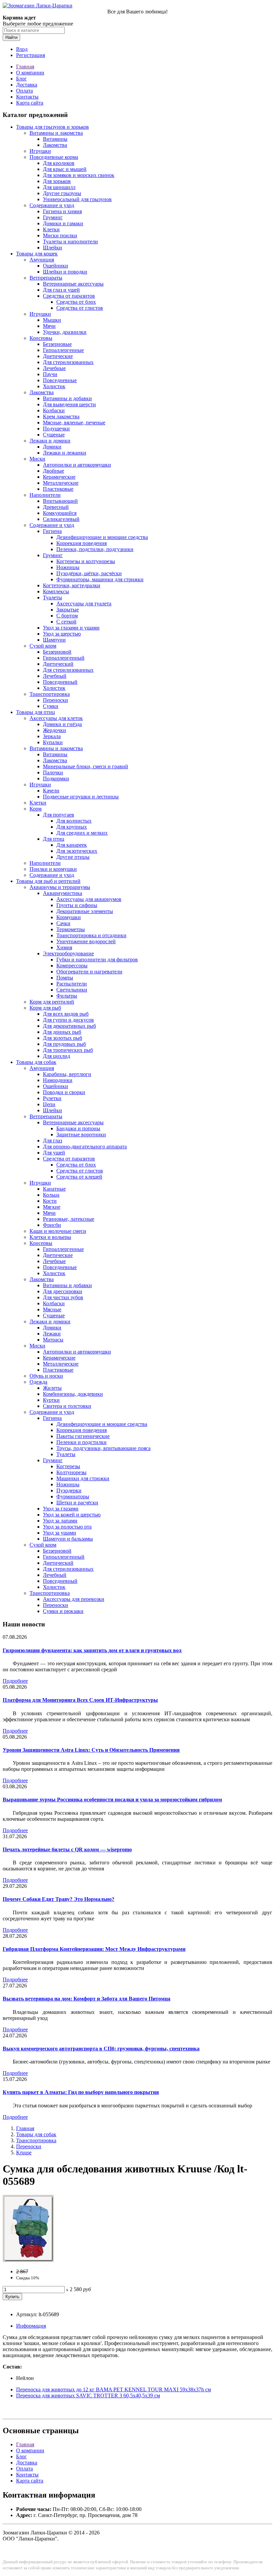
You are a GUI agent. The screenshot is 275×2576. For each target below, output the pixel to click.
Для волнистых (74, 821)
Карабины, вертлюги (67, 1074)
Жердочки (54, 730)
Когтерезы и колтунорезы (86, 561)
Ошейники (56, 266)
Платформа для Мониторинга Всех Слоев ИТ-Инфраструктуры (80, 1700)
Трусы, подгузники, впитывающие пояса (103, 1448)
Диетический (58, 664)
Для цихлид (57, 1056)
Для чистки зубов (63, 1297)
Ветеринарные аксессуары (73, 284)
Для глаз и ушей (61, 290)
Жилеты (52, 1388)
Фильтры (67, 996)
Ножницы (68, 567)
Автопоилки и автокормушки (77, 465)
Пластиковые (58, 489)
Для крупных (72, 827)
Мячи (49, 326)
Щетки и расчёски (77, 1503)
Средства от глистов (80, 308)
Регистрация (31, 55)
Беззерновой (57, 652)
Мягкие (52, 1207)
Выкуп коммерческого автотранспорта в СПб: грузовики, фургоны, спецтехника (101, 2049)
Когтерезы (68, 1466)
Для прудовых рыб (64, 1044)
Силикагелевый (61, 519)
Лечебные (54, 368)
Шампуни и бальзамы (68, 1539)
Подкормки (56, 778)
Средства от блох (76, 302)
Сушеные (54, 435)
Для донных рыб (62, 1032)
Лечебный (55, 676)
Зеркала (52, 736)
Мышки (52, 320)
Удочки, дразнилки (65, 332)
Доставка (27, 85)
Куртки (51, 1400)
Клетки (51, 229)
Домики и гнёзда (62, 724)
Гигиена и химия (62, 211)
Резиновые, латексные (69, 1219)
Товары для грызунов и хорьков (52, 127)
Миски (37, 459)
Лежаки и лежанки (65, 453)
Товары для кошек (37, 254)
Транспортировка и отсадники (91, 935)
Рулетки (52, 1098)
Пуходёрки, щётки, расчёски (89, 573)
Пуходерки (69, 1490)
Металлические (61, 483)
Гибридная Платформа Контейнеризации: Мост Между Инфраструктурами (94, 1949)
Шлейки (52, 248)
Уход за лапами (60, 1521)
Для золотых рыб (63, 1038)
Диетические (58, 356)
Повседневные (60, 380)
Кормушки (69, 917)
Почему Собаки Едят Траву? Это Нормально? (59, 1899)
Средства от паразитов (69, 296)
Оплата (24, 91)
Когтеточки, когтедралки (72, 585)
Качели (51, 791)
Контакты (27, 97)
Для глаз (52, 1141)
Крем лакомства (61, 416)
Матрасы (53, 1340)
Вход (22, 49)
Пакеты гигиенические (83, 1436)
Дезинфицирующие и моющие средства (102, 537)
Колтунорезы (71, 1472)
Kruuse (24, 2152)
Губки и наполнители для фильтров (97, 960)
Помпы (65, 978)
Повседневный (60, 682)
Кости (50, 1201)
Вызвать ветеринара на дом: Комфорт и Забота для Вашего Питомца (87, 1999)
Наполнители (45, 495)
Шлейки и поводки (65, 272)
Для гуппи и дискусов (68, 1020)
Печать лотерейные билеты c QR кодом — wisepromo (67, 1849)
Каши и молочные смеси (58, 1231)
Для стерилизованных (68, 362)
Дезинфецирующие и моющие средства (102, 1424)
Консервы (41, 338)
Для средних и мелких (82, 833)
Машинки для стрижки (83, 1478)
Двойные (53, 471)
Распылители (72, 984)
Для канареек (72, 845)
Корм (36, 809)
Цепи (49, 1104)
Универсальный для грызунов (77, 199)
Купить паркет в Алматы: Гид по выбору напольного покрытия (81, 2092)
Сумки (51, 706)
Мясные (52, 1309)
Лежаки (52, 1334)
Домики (52, 447)
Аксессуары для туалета (84, 604)
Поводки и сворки (64, 1092)
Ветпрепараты (46, 278)
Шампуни (54, 640)
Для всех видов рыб (66, 1014)
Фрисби (52, 1225)
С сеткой (66, 622)
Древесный (56, 507)
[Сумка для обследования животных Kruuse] (28, 2260)
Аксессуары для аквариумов (89, 899)
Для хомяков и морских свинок (79, 175)
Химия (64, 947)
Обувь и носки (46, 1376)
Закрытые (68, 610)
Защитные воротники (81, 1134)
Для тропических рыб (68, 1050)
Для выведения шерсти (69, 404)
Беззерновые (57, 344)
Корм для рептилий (52, 1002)
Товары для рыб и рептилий (48, 881)
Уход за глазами (61, 1509)
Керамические (59, 477)
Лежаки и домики (50, 441)
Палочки (53, 772)
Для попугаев (59, 815)
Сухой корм (43, 646)
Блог (21, 79)
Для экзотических (77, 851)
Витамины (55, 139)
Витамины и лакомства (56, 133)
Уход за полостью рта (67, 1527)
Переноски (56, 700)
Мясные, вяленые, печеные (74, 423)
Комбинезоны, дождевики (73, 1394)
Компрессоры (72, 966)
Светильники (72, 990)
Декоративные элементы (85, 911)
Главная (25, 67)
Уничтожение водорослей (86, 941)
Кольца (51, 1195)
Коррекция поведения (81, 543)
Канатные (54, 1189)
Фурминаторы (73, 1496)
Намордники (58, 1080)
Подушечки (56, 429)
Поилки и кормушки (53, 869)
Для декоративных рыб (69, 1026)
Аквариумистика (63, 893)
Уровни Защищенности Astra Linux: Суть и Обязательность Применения (91, 1750)
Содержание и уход (52, 205)
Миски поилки (60, 235)
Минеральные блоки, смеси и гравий (86, 766)
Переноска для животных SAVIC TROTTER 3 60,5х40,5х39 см (88, 2395)
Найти (11, 37)
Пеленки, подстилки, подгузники (95, 549)
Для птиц (54, 839)
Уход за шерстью (62, 634)
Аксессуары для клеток (56, 718)
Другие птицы (73, 857)
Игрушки (40, 151)
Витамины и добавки (67, 398)
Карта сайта (30, 103)
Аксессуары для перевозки (74, 1599)
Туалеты (52, 597)
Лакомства (55, 145)
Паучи (50, 374)
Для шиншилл (59, 187)
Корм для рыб (45, 1008)
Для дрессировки (63, 1291)
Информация (31, 2326)
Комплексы (56, 591)
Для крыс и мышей (65, 169)
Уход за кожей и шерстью (72, 1515)
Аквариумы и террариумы (60, 887)
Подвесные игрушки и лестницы (81, 797)
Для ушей (54, 1153)
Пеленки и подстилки (81, 1442)
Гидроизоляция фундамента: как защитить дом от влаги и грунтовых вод (92, 1650)
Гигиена (52, 531)
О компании (30, 73)
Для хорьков (57, 181)
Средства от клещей (79, 1177)
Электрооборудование (68, 953)
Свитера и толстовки (67, 1406)
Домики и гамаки (63, 223)
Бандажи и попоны (78, 1128)
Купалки (53, 742)
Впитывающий (60, 501)
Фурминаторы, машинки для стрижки (100, 579)
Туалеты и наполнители (70, 242)
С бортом (67, 616)
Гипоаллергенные (63, 350)
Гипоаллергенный (64, 658)
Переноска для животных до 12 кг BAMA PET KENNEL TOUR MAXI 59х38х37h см (114, 2389)
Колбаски (54, 410)
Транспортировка (50, 694)
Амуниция (42, 260)
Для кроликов (59, 163)
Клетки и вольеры (50, 1237)
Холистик (54, 386)
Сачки (63, 923)
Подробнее (15, 1681)
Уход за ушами (60, 1533)
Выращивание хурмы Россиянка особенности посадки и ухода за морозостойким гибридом (112, 1800)
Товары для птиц (36, 712)
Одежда (38, 1382)
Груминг (53, 217)
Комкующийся (60, 513)
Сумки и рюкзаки (63, 1611)
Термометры (71, 929)
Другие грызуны (62, 193)
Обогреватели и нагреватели (89, 972)
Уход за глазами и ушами (71, 628)
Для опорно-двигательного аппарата (85, 1147)
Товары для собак (36, 1062)
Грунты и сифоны (77, 905)
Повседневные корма (54, 157)
